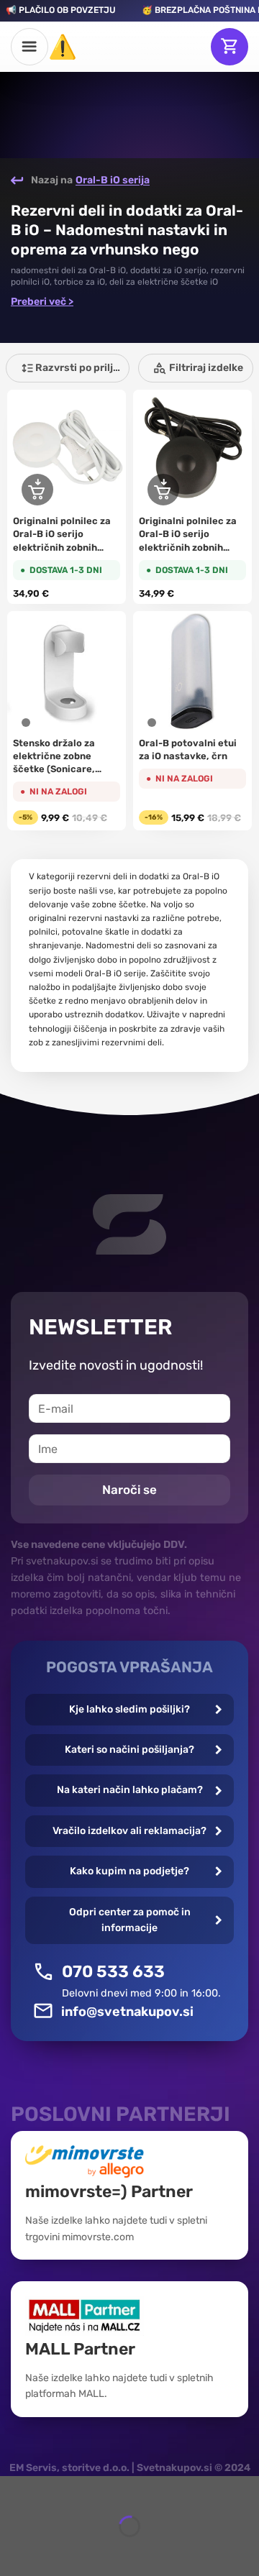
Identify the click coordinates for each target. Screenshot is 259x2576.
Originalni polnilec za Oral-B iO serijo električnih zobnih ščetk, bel (62, 535)
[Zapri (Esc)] (14, 2490)
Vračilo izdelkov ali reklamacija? (129, 1831)
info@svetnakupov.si (127, 2012)
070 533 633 (113, 1971)
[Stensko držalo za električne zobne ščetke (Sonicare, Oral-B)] (67, 670)
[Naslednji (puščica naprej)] (54, 2551)
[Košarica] (230, 47)
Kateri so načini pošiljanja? (129, 1750)
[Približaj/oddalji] (54, 2490)
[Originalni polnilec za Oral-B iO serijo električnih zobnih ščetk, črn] (192, 449)
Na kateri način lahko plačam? (130, 1790)
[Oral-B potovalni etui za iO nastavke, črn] (192, 670)
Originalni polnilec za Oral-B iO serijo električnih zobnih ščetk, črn (188, 535)
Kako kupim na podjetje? (129, 1871)
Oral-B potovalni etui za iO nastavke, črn (188, 750)
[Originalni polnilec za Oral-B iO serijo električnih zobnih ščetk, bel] (67, 449)
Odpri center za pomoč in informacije (130, 1920)
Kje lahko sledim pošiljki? (129, 1709)
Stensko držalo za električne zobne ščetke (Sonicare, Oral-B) (54, 757)
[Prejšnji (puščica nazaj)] (14, 2551)
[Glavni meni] (29, 47)
